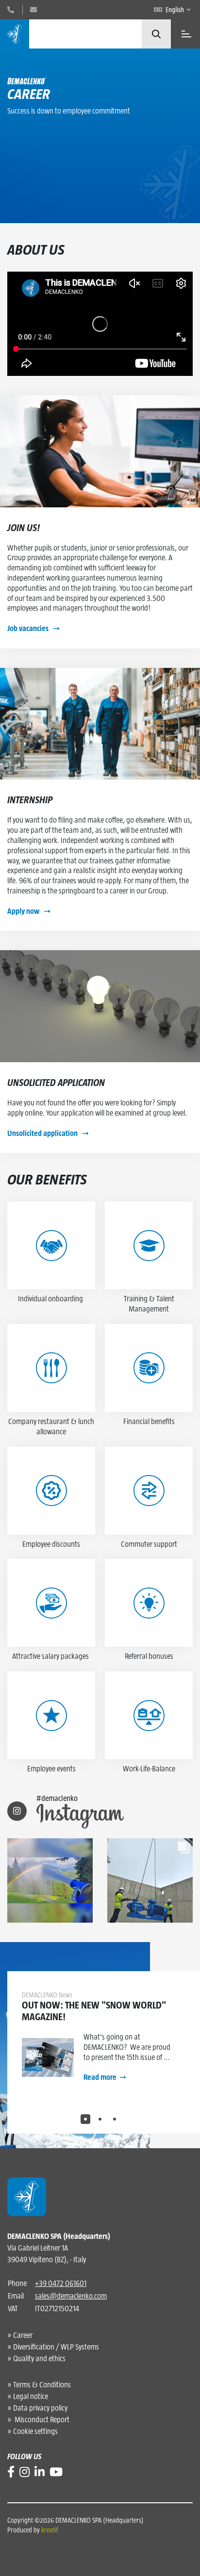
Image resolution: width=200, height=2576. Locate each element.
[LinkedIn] (40, 2472)
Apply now (24, 911)
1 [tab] (85, 2119)
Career (23, 2335)
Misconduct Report (41, 2420)
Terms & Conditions (42, 2385)
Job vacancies (29, 628)
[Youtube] (56, 2472)
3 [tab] (115, 2119)
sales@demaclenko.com (71, 2296)
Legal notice (31, 2396)
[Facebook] (11, 2472)
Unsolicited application (43, 1133)
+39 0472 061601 (61, 2283)
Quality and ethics (39, 2358)
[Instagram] (25, 2472)
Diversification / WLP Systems (56, 2347)
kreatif (50, 2530)
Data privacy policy (40, 2408)
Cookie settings (35, 2431)
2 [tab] (100, 2119)
